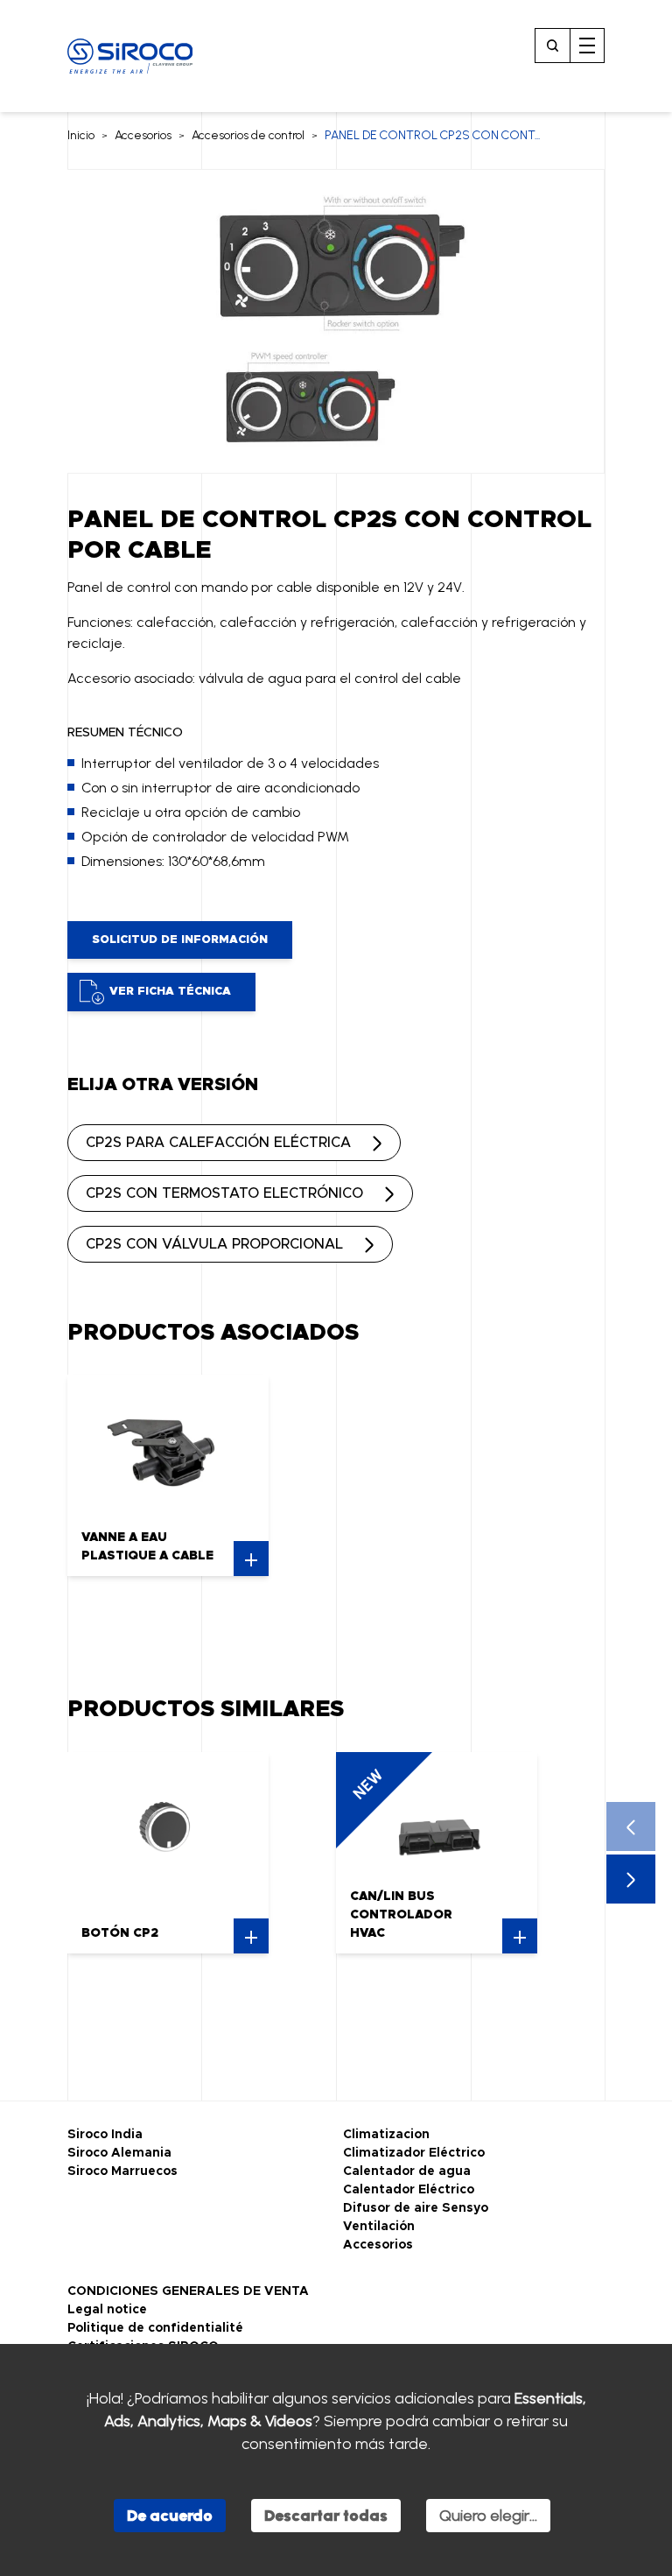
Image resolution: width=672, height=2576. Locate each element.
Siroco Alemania (119, 2153)
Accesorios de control (248, 135)
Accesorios (143, 135)
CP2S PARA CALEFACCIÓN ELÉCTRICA (218, 1143)
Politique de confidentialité (155, 2328)
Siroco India (105, 2135)
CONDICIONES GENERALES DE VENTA (188, 2291)
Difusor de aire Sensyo (416, 2208)
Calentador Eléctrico (409, 2190)
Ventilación (379, 2227)
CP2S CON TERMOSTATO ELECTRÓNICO (224, 1193)
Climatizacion (386, 2135)
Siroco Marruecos (122, 2171)
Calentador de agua (407, 2171)
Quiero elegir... (488, 2516)
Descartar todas (326, 2516)
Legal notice (107, 2310)
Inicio (81, 135)
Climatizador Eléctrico (414, 2153)
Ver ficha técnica (170, 992)
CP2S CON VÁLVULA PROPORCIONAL (214, 1244)
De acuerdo (170, 2516)
